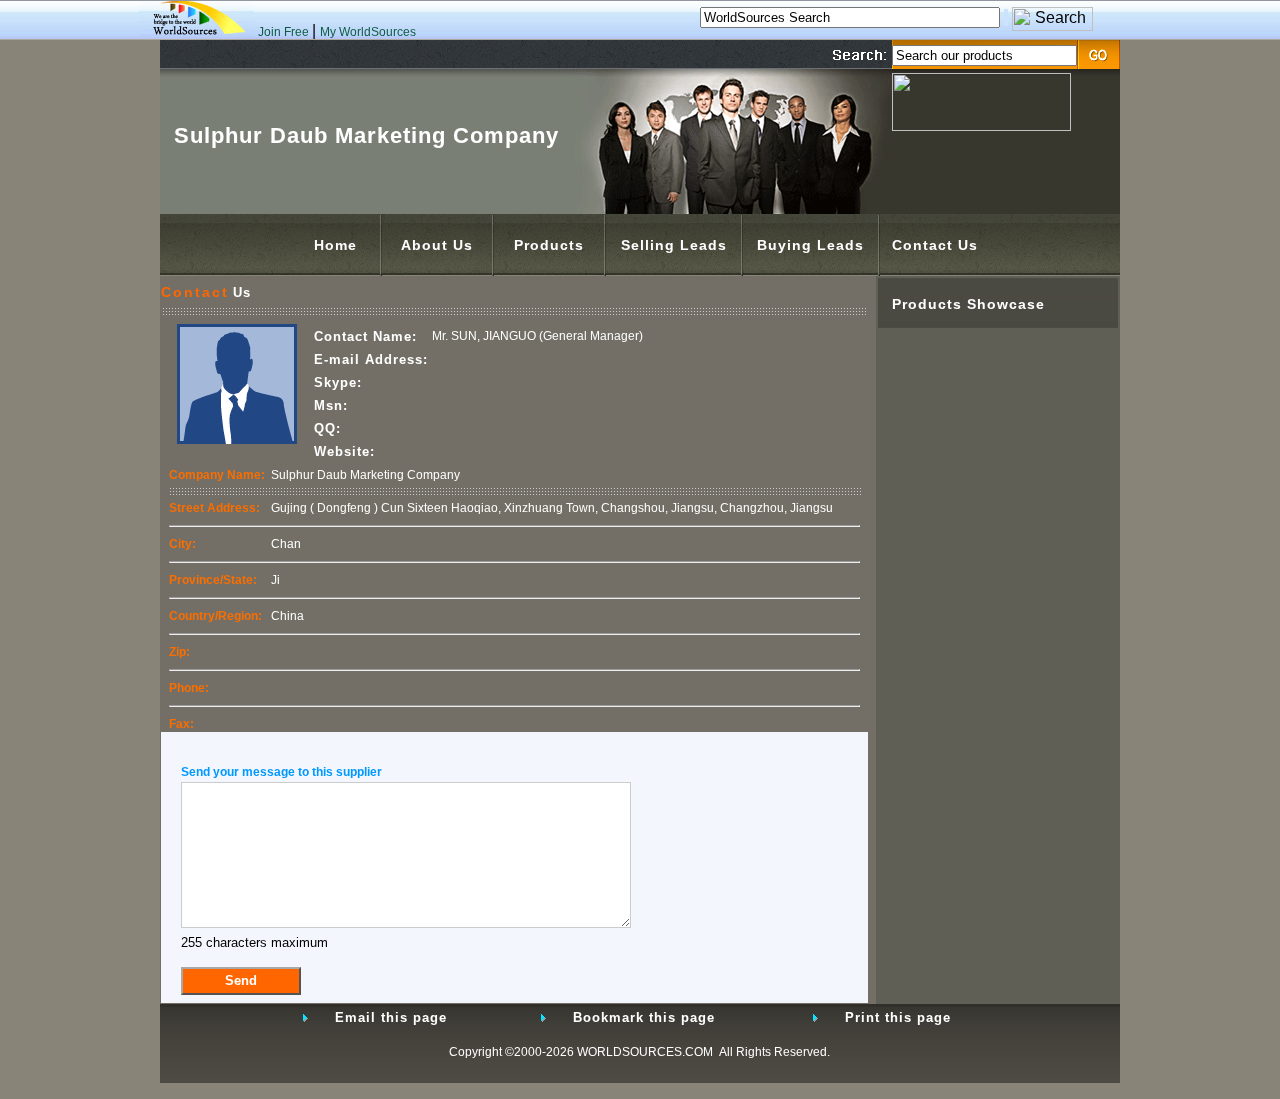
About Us (437, 245)
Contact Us (935, 245)
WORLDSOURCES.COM (645, 1052)
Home (335, 245)
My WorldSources (368, 32)
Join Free (285, 32)
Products (549, 245)
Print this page (898, 1017)
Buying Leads (810, 245)
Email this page (391, 1017)
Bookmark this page (644, 1017)
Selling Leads (674, 245)
